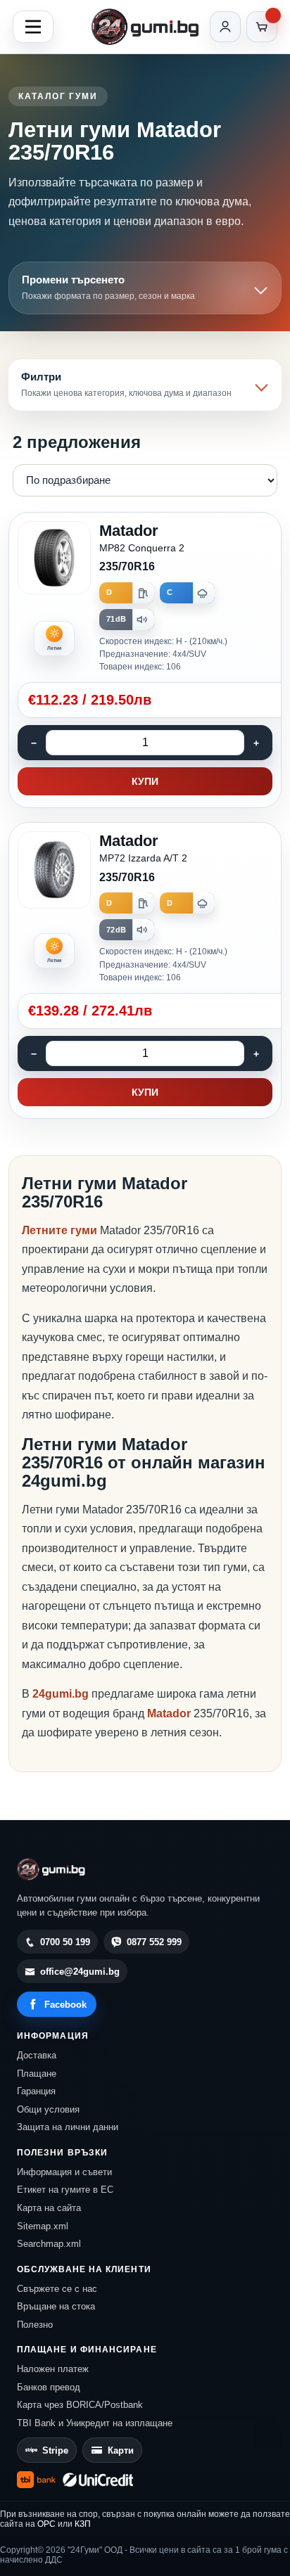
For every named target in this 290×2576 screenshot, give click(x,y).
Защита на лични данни (68, 2127)
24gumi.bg (61, 1694)
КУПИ (145, 781)
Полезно (35, 2325)
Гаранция (36, 2091)
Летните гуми (59, 1230)
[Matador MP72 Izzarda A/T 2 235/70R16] (145, 970)
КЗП (83, 2524)
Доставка (37, 2055)
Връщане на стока (56, 2306)
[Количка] (262, 27)
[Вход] (225, 27)
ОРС (46, 2524)
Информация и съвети (64, 2172)
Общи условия (48, 2109)
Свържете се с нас (57, 2289)
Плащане (37, 2074)
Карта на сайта (49, 2208)
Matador (170, 1713)
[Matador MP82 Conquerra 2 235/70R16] (145, 660)
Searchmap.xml (49, 2244)
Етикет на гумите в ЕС (65, 2190)
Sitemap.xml (43, 2226)
